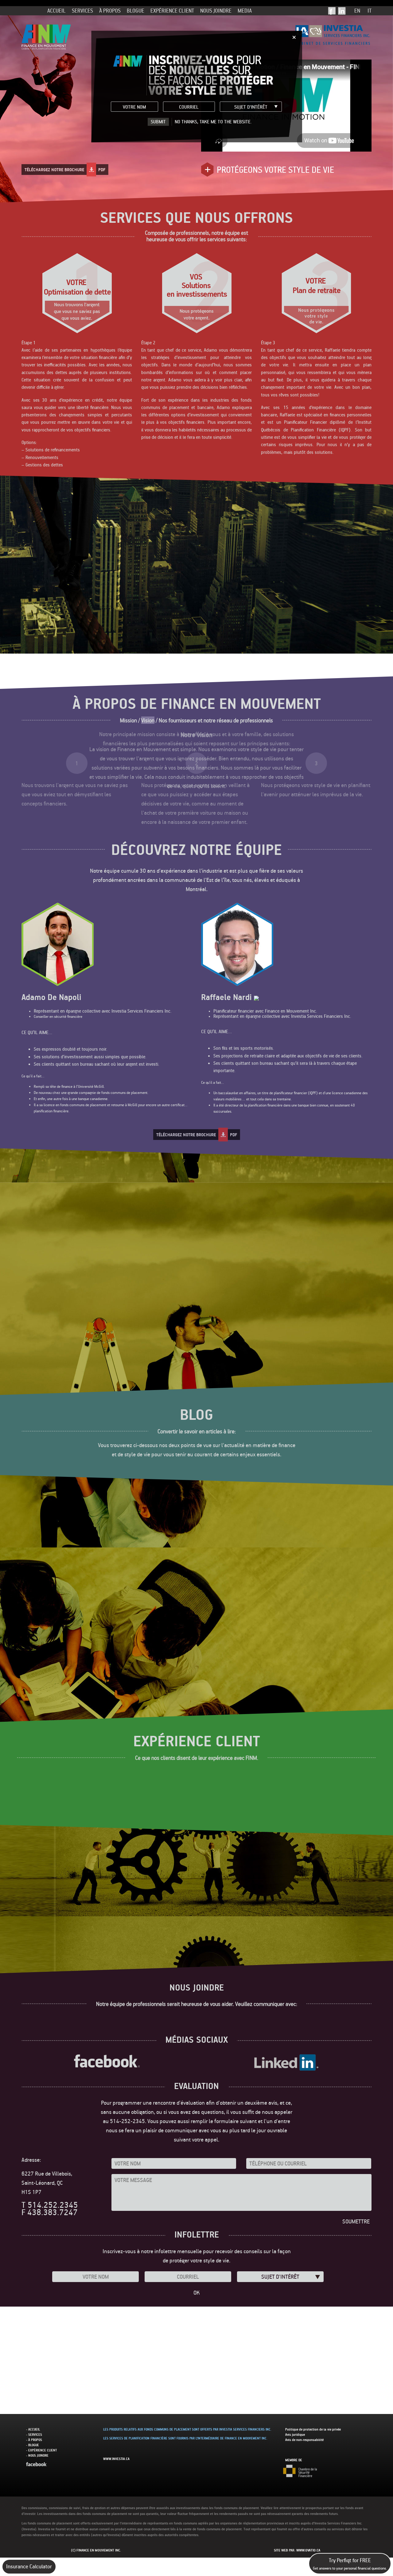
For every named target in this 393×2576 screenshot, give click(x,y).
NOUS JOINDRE (216, 11)
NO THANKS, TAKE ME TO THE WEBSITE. (213, 122)
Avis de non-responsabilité (304, 2440)
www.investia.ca (116, 2459)
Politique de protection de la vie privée (313, 2429)
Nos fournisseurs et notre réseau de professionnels (216, 720)
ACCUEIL (56, 11)
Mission (128, 720)
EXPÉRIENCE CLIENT (172, 11)
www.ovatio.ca (308, 2550)
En (357, 11)
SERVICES (82, 11)
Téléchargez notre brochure (65, 170)
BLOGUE (136, 11)
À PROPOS (110, 11)
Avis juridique (295, 2435)
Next (364, 835)
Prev (29, 835)
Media (245, 11)
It (370, 11)
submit (158, 122)
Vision (148, 720)
